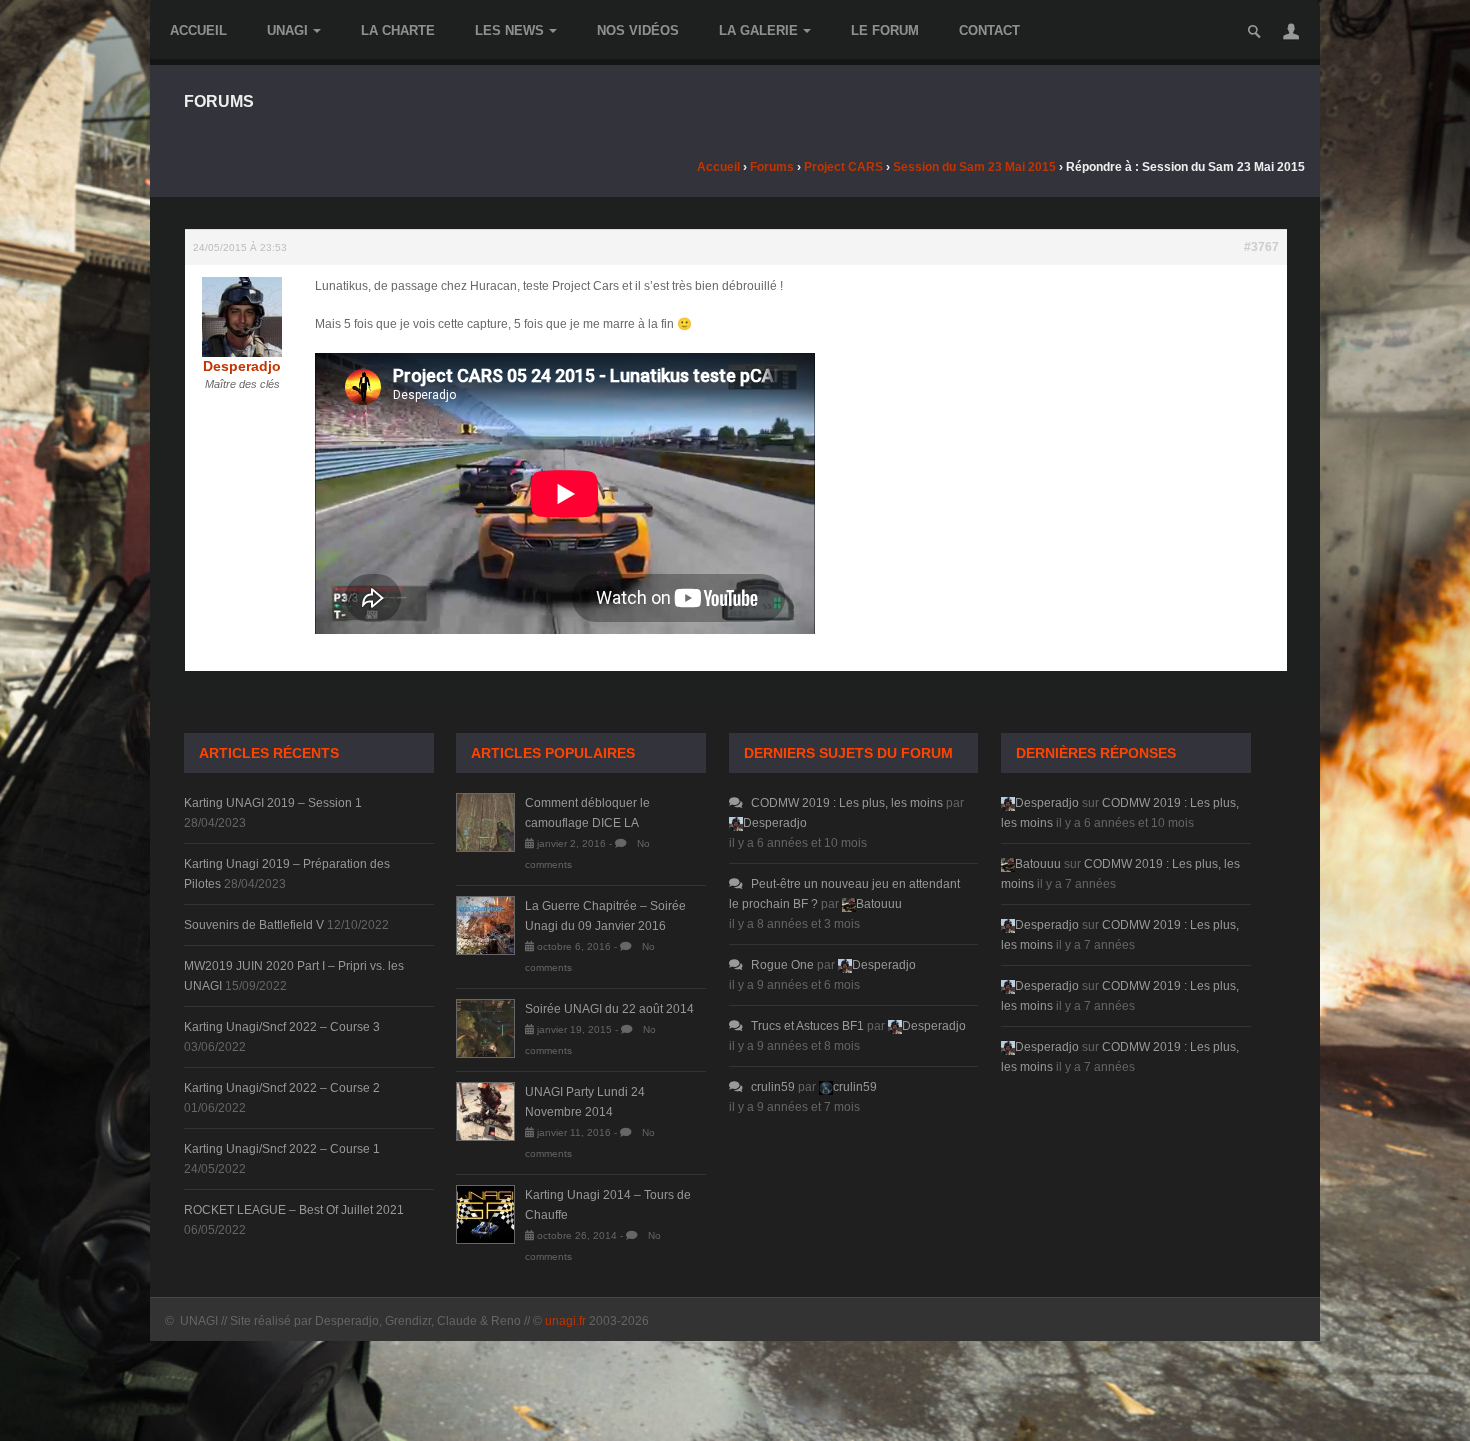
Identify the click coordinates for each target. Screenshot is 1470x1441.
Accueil (198, 30)
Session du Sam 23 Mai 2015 (974, 167)
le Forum (885, 30)
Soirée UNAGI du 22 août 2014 (609, 1009)
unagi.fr (565, 1321)
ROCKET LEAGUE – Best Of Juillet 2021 (294, 1210)
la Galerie (758, 30)
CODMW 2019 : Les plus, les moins (847, 803)
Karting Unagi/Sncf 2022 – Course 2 (282, 1088)
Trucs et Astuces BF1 (807, 1026)
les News (509, 30)
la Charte (398, 30)
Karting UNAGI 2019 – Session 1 (273, 803)
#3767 (1261, 247)
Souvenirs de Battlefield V (254, 925)
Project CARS (843, 167)
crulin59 (773, 1087)
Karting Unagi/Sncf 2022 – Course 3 (282, 1027)
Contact (989, 30)
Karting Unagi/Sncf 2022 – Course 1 (282, 1149)
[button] (1291, 31)
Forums (772, 167)
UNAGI (287, 30)
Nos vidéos (638, 30)
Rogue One (782, 965)
